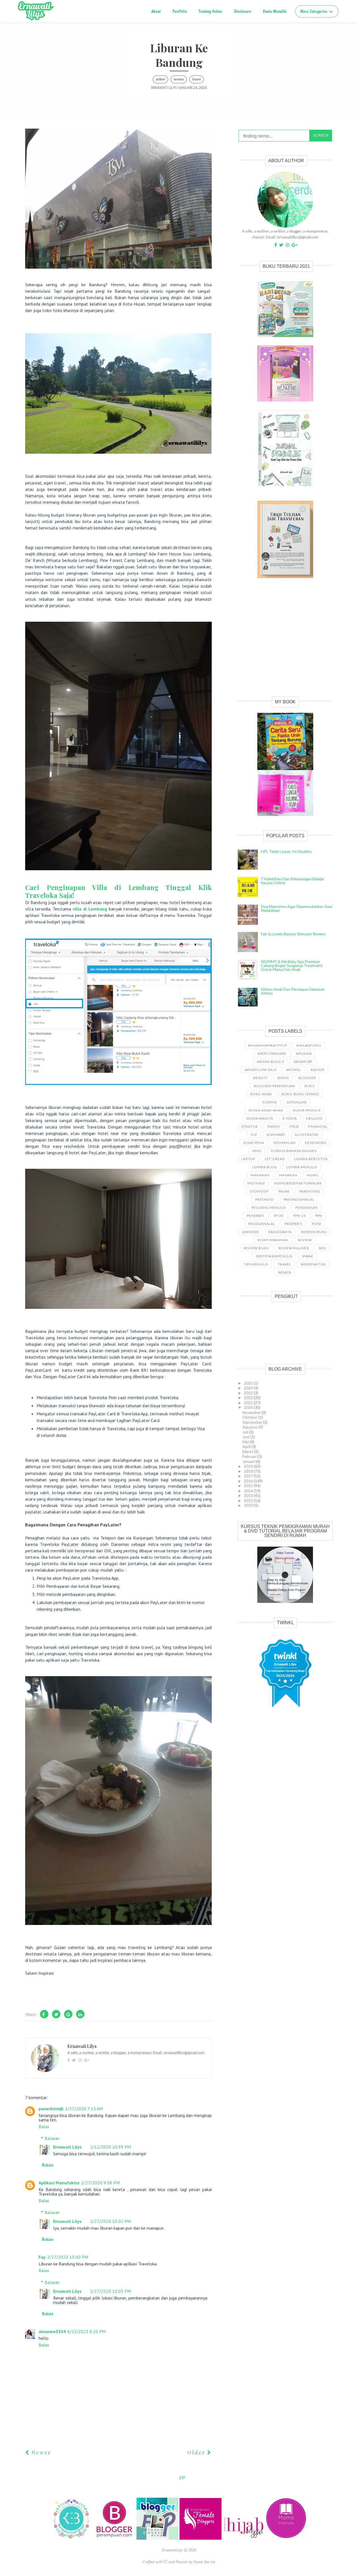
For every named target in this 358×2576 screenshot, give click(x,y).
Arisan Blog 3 (270, 1062)
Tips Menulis (256, 1264)
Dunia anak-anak (266, 1110)
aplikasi (304, 1053)
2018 (249, 1471)
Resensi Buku (314, 1232)
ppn (319, 1216)
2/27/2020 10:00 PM (68, 2257)
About (156, 11)
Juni (246, 1437)
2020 (249, 1407)
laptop (248, 1159)
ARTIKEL (160, 79)
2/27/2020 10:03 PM (110, 2291)
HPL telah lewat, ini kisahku (286, 851)
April (247, 1447)
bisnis (283, 1078)
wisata (285, 1272)
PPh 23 (299, 1216)
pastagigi (265, 1199)
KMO (257, 1151)
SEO (322, 1248)
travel (197, 79)
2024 (249, 1388)
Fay (42, 2257)
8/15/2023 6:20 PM (87, 2331)
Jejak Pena (254, 1143)
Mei (246, 1442)
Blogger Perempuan (275, 1086)
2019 (249, 1466)
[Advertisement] (285, 644)
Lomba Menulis (302, 1167)
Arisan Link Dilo (261, 1070)
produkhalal (262, 1224)
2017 (249, 1476)
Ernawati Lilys (67, 2147)
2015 (249, 1486)
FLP (254, 1135)
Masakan (288, 1175)
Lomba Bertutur (311, 1159)
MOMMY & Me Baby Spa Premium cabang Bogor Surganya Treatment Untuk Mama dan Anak (292, 965)
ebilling (315, 1118)
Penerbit (255, 1216)
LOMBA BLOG (265, 1167)
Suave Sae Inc (204, 2562)
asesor (317, 1070)
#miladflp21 (309, 1045)
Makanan (260, 1175)
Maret (248, 1452)
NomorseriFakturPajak (298, 1183)
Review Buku (256, 1248)
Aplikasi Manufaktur (59, 2183)
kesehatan (316, 1143)
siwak (308, 1256)
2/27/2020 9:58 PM (101, 2183)
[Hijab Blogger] (244, 2538)
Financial (318, 1126)
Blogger (307, 1078)
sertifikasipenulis (274, 1256)
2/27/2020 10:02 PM (110, 2221)
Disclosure (243, 11)
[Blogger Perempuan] (115, 2538)
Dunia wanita (260, 1118)
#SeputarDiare (272, 1053)
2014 (249, 1491)
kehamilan (285, 1143)
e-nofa (290, 1118)
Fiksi (294, 1126)
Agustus (250, 1427)
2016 (249, 1481)
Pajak (284, 1191)
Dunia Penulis (307, 1110)
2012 (249, 1500)
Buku (310, 1086)
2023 (249, 1393)
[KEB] (72, 2538)
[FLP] (158, 2538)
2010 (249, 1505)
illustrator (307, 1135)
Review (179, 79)
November (252, 1412)
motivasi (256, 1183)
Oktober (250, 1417)
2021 (249, 1403)
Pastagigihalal (299, 1199)
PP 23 (279, 1216)
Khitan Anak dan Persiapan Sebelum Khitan (293, 991)
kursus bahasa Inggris (294, 1151)
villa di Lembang (91, 909)
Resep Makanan (273, 1240)
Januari (249, 1461)
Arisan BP (303, 1062)
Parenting (310, 1191)
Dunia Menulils (275, 11)
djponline (297, 1102)
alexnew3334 (52, 2331)
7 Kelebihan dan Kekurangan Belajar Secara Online (293, 881)
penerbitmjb (51, 2109)
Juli (246, 1432)
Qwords (250, 1232)
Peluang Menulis (269, 1207)
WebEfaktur (313, 1264)
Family (274, 1126)
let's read (275, 1159)
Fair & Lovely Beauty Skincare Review (293, 934)
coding (270, 1102)
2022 (249, 1398)
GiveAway (276, 1135)
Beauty (261, 1078)
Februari (250, 1456)
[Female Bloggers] (201, 2538)
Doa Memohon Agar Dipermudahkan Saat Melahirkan (297, 908)
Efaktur (250, 1126)
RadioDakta (280, 1232)
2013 (249, 1495)
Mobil (313, 1175)
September (253, 1422)
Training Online (210, 11)
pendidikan (307, 1207)
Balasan (52, 2138)
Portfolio (180, 11)
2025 (249, 1383)
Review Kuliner (294, 1248)
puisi (316, 1224)
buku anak (261, 1094)
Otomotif (259, 1191)
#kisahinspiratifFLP (268, 1045)
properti (294, 1224)
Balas (44, 2126)
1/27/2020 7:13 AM (84, 2109)
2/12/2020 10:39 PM (110, 2147)
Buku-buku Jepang (300, 1094)
